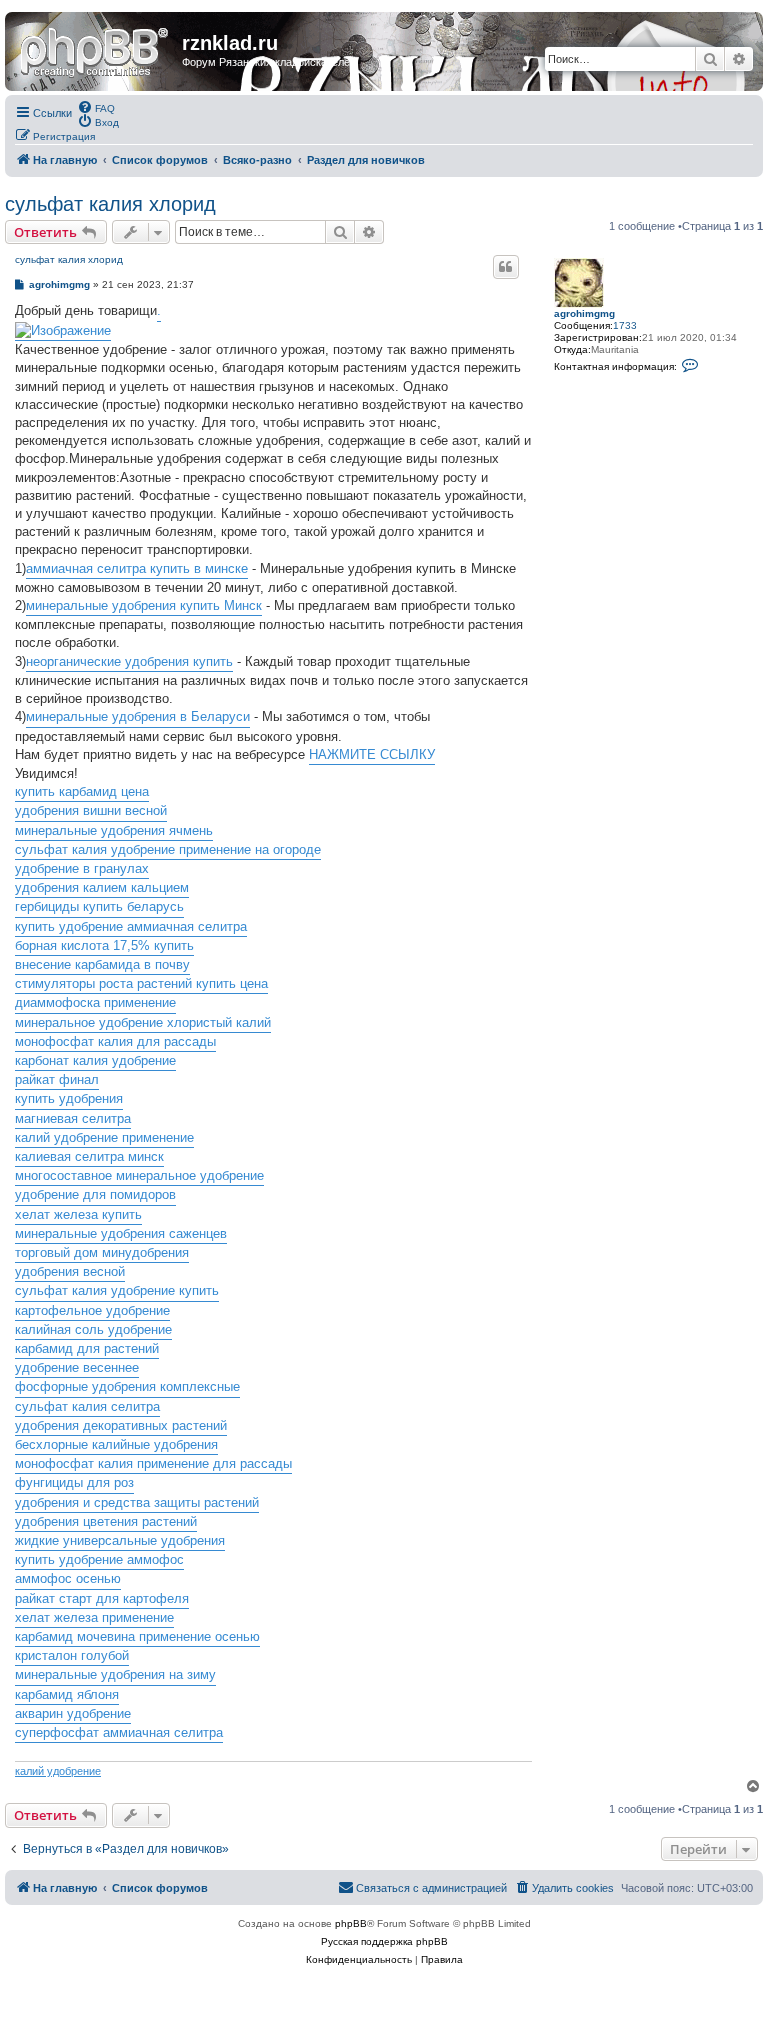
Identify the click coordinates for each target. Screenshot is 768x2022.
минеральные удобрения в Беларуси (138, 716)
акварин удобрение (73, 1713)
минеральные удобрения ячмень (114, 830)
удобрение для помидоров (95, 1194)
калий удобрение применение (104, 1137)
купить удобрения (69, 1098)
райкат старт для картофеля (102, 1598)
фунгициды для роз (74, 1482)
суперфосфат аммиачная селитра (119, 1732)
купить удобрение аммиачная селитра (131, 926)
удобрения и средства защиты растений (137, 1502)
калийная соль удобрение (93, 1329)
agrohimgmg (584, 313)
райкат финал (57, 1079)
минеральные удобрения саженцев (121, 1233)
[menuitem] (96, 107)
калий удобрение (58, 1771)
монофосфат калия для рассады (115, 1041)
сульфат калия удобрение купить (117, 1290)
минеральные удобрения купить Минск (144, 605)
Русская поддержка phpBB (384, 1941)
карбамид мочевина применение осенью (137, 1636)
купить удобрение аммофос (99, 1559)
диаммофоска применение (95, 1002)
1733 (625, 325)
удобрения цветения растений (106, 1521)
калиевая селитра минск (89, 1156)
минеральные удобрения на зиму (115, 1674)
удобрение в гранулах (82, 868)
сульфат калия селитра (87, 1406)
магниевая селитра (73, 1118)
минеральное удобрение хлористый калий (143, 1022)
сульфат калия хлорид (110, 204)
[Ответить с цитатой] (506, 267)
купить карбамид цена (82, 791)
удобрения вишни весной (91, 810)
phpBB (351, 1923)
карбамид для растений (87, 1348)
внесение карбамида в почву (102, 964)
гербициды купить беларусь (99, 906)
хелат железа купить (78, 1214)
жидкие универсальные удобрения (120, 1540)
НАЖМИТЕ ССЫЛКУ (372, 754)
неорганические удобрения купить (129, 661)
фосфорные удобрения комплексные (127, 1386)
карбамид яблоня (67, 1694)
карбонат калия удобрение (95, 1060)
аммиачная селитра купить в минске (137, 568)
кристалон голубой (72, 1655)
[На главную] (96, 49)
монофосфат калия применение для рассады (153, 1463)
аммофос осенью (68, 1578)
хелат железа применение (94, 1617)
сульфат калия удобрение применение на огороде (168, 849)
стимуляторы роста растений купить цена (141, 983)
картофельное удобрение (92, 1310)
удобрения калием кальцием (102, 887)
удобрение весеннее (77, 1367)
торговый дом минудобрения (102, 1252)
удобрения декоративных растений (121, 1425)
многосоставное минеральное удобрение (139, 1175)
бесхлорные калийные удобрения (116, 1444)
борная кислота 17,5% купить (104, 945)
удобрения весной (70, 1271)
